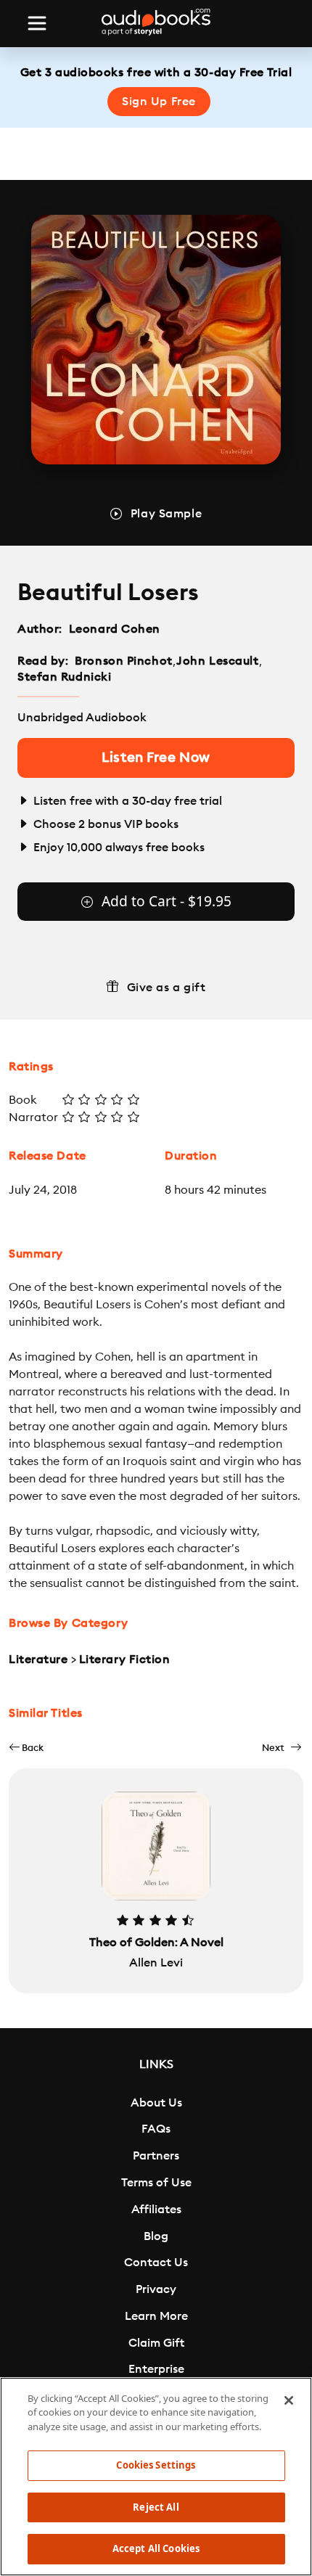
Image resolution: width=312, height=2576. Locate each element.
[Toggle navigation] (37, 23)
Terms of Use (156, 2183)
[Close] (289, 2400)
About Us (156, 2103)
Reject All (156, 2507)
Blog (156, 2236)
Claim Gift (156, 2343)
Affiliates (156, 2210)
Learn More (156, 2316)
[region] (156, 2477)
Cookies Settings (156, 2465)
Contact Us (156, 2263)
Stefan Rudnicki (64, 677)
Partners (156, 2156)
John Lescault (217, 661)
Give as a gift (167, 988)
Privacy (156, 2289)
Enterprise (156, 2369)
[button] (26, 1748)
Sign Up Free (159, 102)
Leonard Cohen (115, 629)
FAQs (156, 2129)
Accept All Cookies (156, 2548)
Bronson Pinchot (123, 661)
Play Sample (166, 514)
